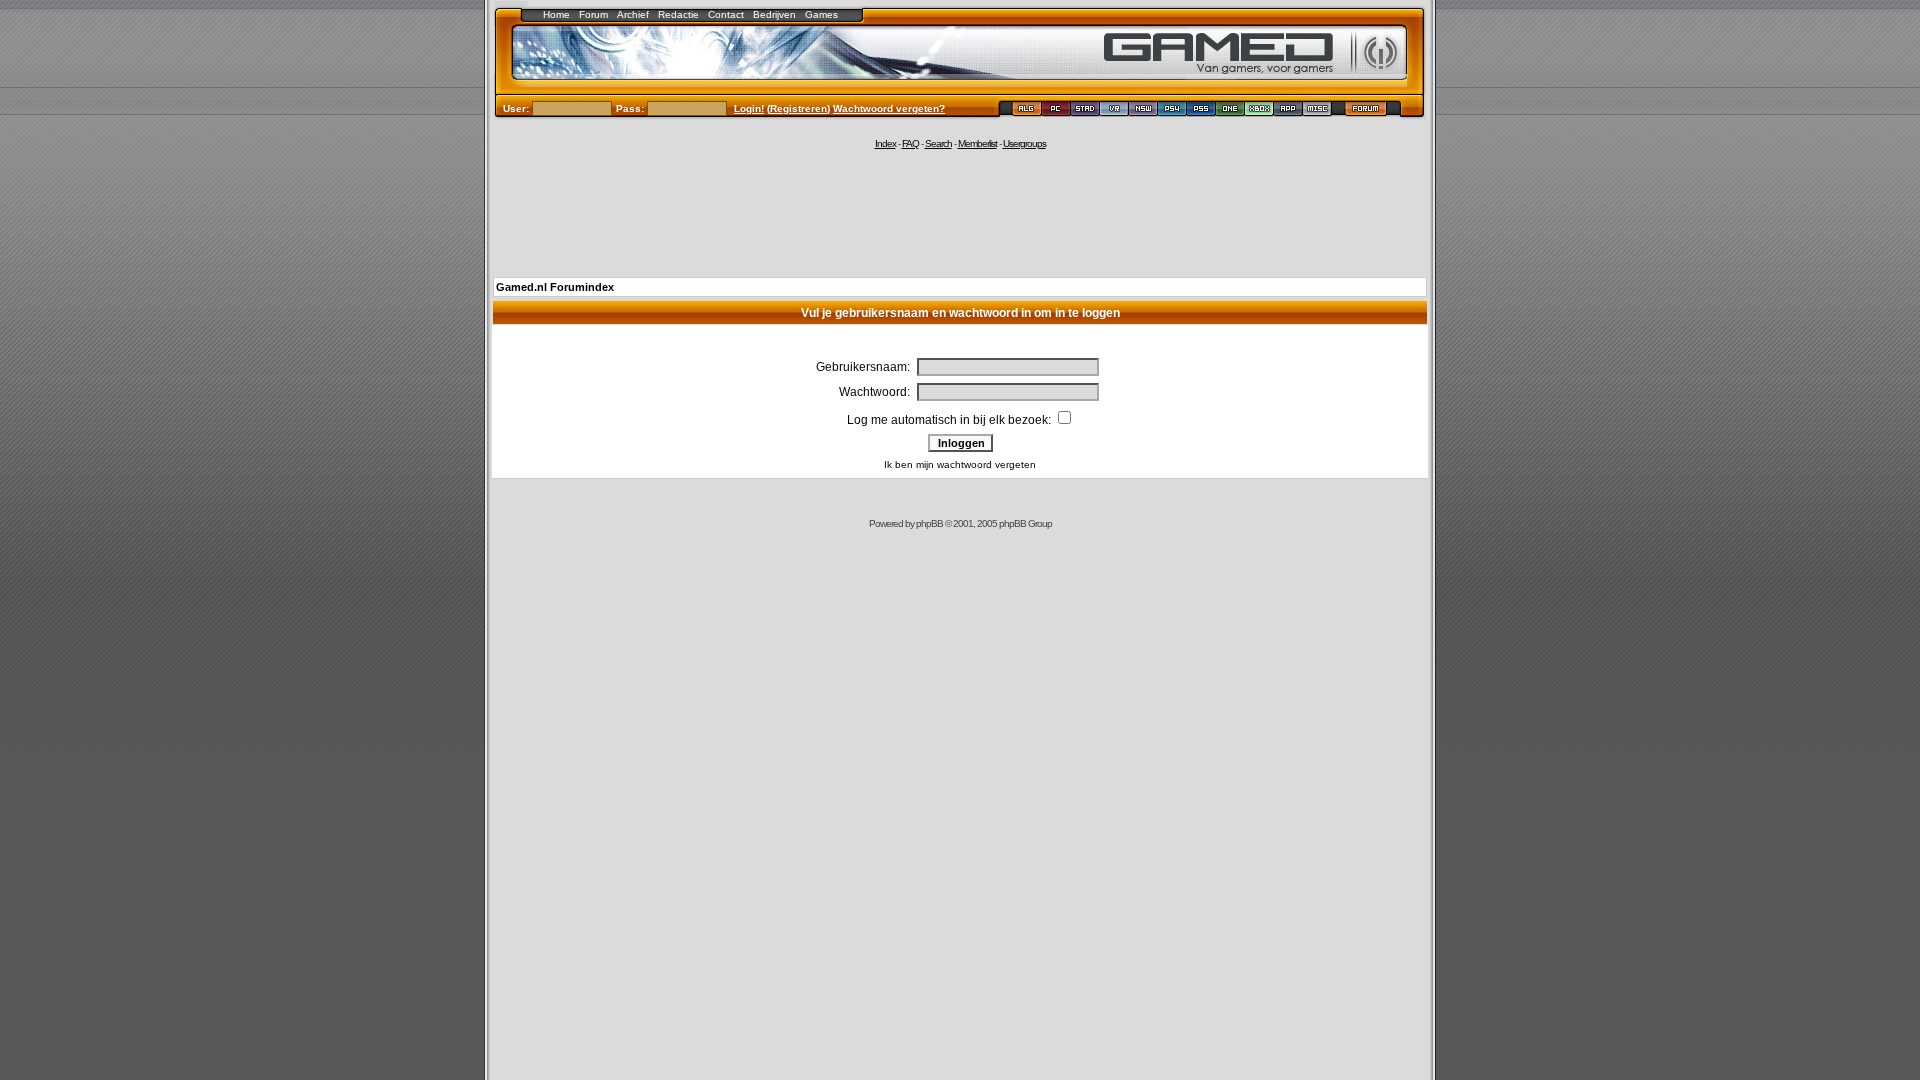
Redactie (678, 14)
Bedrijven (774, 14)
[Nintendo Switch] (1143, 111)
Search (938, 143)
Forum (593, 14)
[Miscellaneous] (1317, 111)
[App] (1288, 111)
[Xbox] (1259, 111)
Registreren (798, 108)
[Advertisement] (960, 212)
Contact (726, 14)
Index (885, 143)
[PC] (1056, 111)
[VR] (1114, 111)
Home (556, 14)
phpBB (929, 523)
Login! (749, 108)
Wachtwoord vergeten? (889, 108)
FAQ (910, 143)
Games (821, 14)
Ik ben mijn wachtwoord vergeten (960, 464)
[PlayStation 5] (1201, 111)
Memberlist (977, 143)
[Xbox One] (1230, 111)
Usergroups (1024, 143)
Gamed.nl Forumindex (555, 287)
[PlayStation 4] (1172, 111)
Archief (633, 14)
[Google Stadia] (1085, 111)
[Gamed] (1026, 111)
